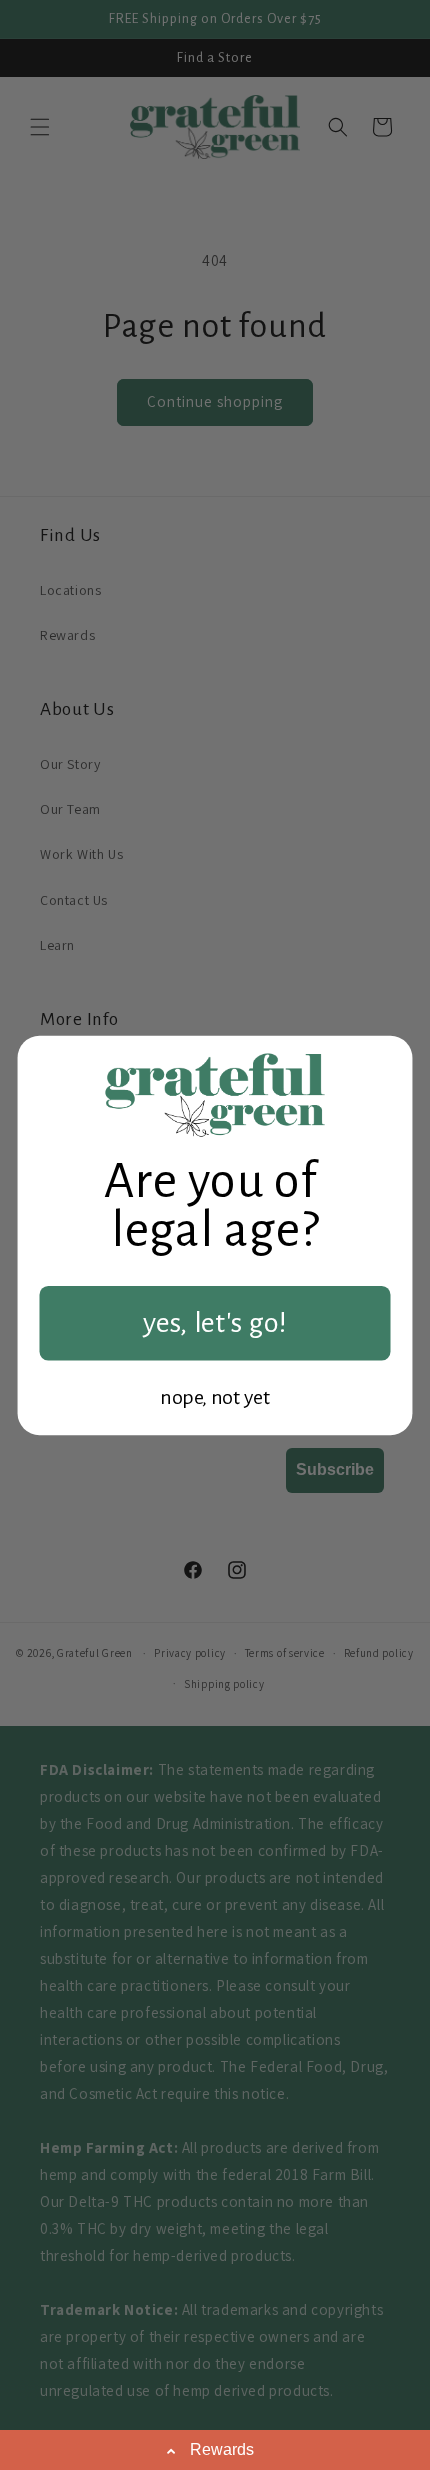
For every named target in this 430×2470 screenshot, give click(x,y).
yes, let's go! (215, 1322)
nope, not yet (215, 1397)
